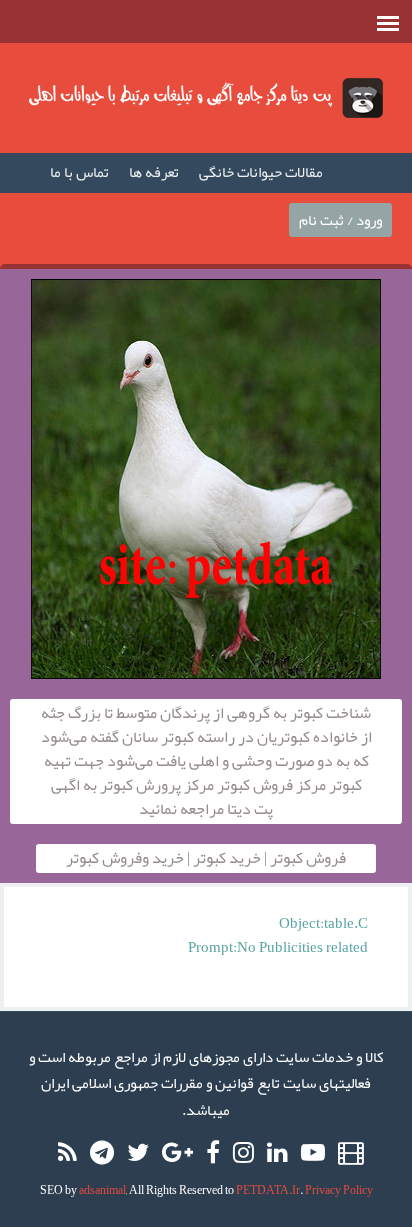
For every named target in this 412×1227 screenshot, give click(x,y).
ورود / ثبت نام (340, 220)
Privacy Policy (339, 1190)
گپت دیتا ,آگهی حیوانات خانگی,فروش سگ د (206, 98)
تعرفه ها (154, 172)
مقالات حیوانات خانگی (261, 172)
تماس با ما (79, 172)
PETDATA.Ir (268, 1190)
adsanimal (102, 1190)
